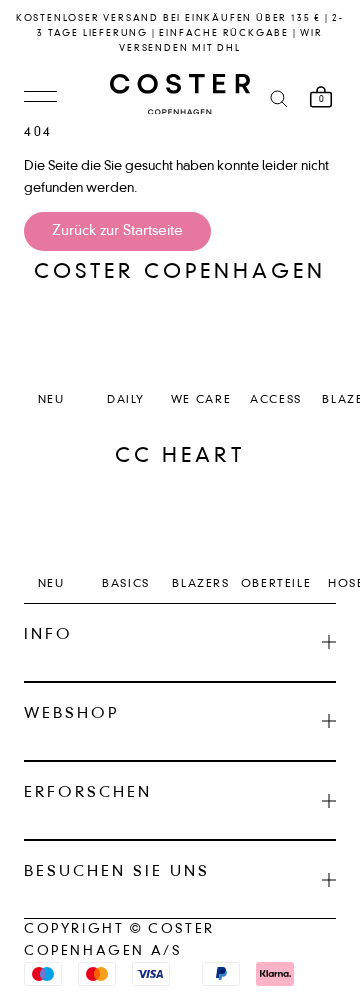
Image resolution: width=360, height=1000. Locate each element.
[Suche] (279, 97)
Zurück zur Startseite (117, 231)
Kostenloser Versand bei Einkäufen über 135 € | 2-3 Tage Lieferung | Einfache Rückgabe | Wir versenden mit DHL (180, 33)
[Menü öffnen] (40, 98)
